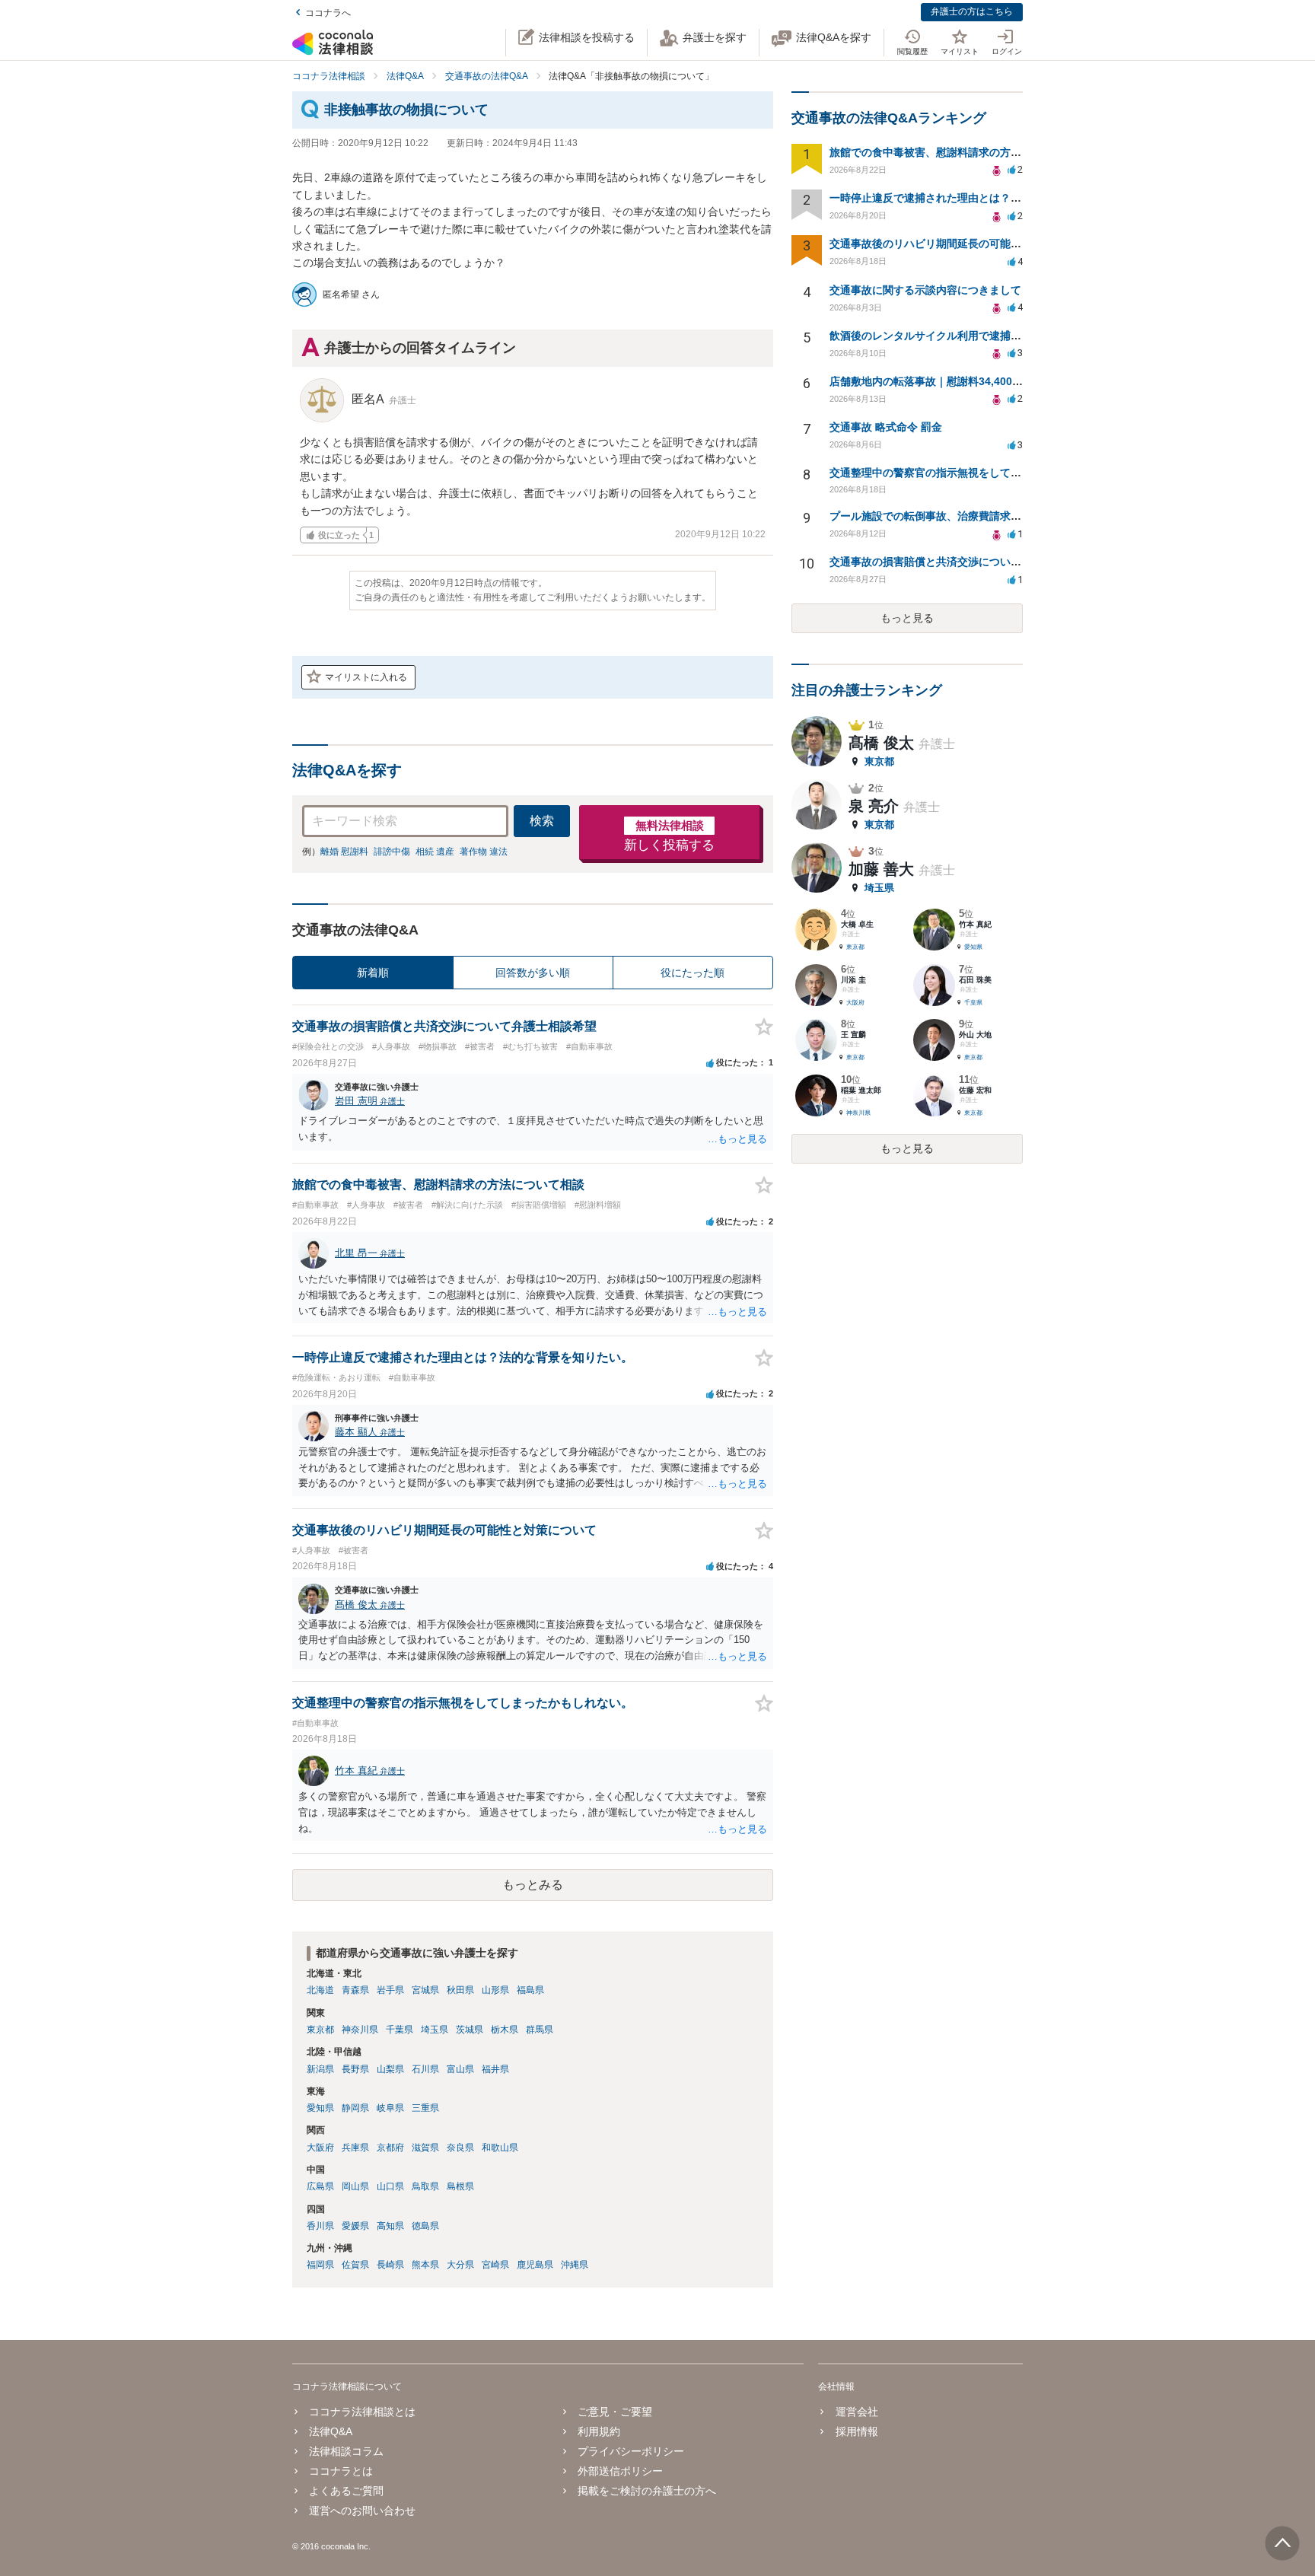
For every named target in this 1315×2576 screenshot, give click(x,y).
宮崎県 (495, 2265)
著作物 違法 (484, 852)
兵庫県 (355, 2148)
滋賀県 (425, 2148)
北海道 (320, 1990)
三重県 (425, 2108)
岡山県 (355, 2186)
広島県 (320, 2186)
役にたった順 (693, 973)
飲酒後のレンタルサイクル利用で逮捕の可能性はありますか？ (979, 336)
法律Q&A (331, 2431)
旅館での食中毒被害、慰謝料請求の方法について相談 (957, 152)
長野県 (355, 2069)
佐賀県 (355, 2265)
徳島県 (425, 2226)
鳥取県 (425, 2186)
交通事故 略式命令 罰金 (886, 427)
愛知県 (320, 2108)
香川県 (320, 2226)
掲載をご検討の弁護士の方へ (647, 2491)
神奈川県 (360, 2030)
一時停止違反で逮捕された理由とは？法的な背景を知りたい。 (979, 198)
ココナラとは (341, 2471)
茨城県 (470, 2030)
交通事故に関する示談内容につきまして (925, 290)
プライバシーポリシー (631, 2451)
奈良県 (460, 2148)
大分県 (460, 2265)
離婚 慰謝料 (344, 852)
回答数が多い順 (533, 973)
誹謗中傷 (392, 852)
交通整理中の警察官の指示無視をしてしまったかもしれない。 (979, 473)
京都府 (390, 2148)
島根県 (460, 2186)
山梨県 (390, 2069)
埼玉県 (435, 2030)
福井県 (495, 2069)
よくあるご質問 (346, 2491)
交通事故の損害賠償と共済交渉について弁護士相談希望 (963, 562)
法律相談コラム (346, 2451)
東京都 (320, 2030)
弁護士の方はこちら (972, 11)
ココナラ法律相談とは (362, 2412)
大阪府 (320, 2148)
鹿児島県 (535, 2265)
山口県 (390, 2186)
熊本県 (425, 2265)
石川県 (425, 2069)
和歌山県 (500, 2148)
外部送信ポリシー (620, 2471)
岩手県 (390, 1990)
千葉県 (400, 2030)
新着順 (373, 973)
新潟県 (320, 2069)
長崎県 (390, 2265)
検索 (542, 821)
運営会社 (857, 2412)
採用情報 (857, 2431)
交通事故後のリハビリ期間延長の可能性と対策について (963, 244)
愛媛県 (355, 2226)
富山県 (460, 2069)
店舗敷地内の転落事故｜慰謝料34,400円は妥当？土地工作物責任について (1006, 381)
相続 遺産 (435, 852)
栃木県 (505, 2030)
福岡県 (320, 2265)
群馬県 (540, 2030)
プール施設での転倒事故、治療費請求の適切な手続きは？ (968, 516)
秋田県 (460, 1990)
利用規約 (599, 2431)
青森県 (355, 1990)
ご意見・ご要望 (615, 2412)
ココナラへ (328, 13)
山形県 (495, 1990)
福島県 (530, 1990)
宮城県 (425, 1990)
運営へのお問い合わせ (362, 2511)
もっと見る (907, 618)
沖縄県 (575, 2265)
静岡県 (355, 2108)
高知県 (390, 2226)
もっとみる (533, 1885)
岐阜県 (390, 2108)
